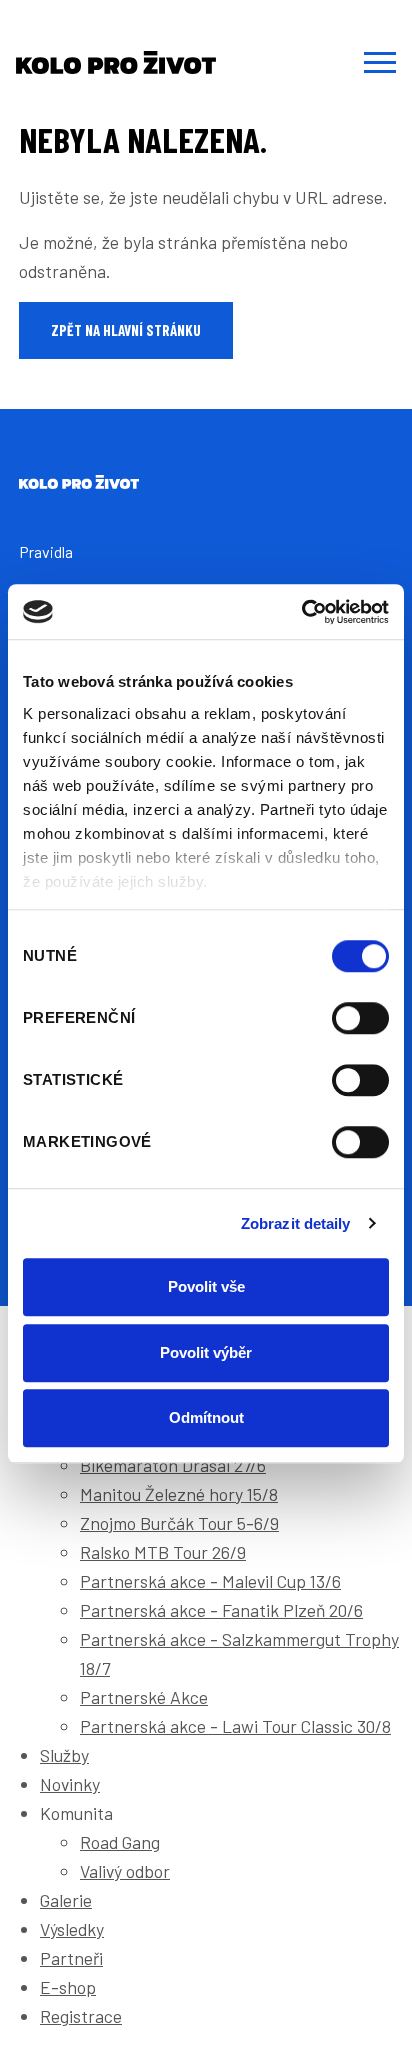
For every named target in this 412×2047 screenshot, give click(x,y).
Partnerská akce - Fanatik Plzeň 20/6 (221, 1610)
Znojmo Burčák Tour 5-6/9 (179, 1523)
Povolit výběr (206, 1352)
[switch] (360, 1018)
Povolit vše (206, 1286)
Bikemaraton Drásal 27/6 (173, 1465)
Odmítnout (206, 1417)
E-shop (68, 1987)
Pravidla (46, 551)
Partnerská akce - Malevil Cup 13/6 (210, 1581)
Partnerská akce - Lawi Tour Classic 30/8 (235, 1726)
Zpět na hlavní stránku (126, 330)
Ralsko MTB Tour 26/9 (163, 1552)
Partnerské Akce (144, 1697)
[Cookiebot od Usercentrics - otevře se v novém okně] (301, 612)
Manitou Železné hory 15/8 (179, 1494)
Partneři (71, 1958)
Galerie (66, 1900)
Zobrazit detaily (296, 1223)
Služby (64, 1755)
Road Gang (120, 1842)
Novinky (70, 1784)
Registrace (81, 2016)
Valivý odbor (125, 1871)
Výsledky (72, 1929)
